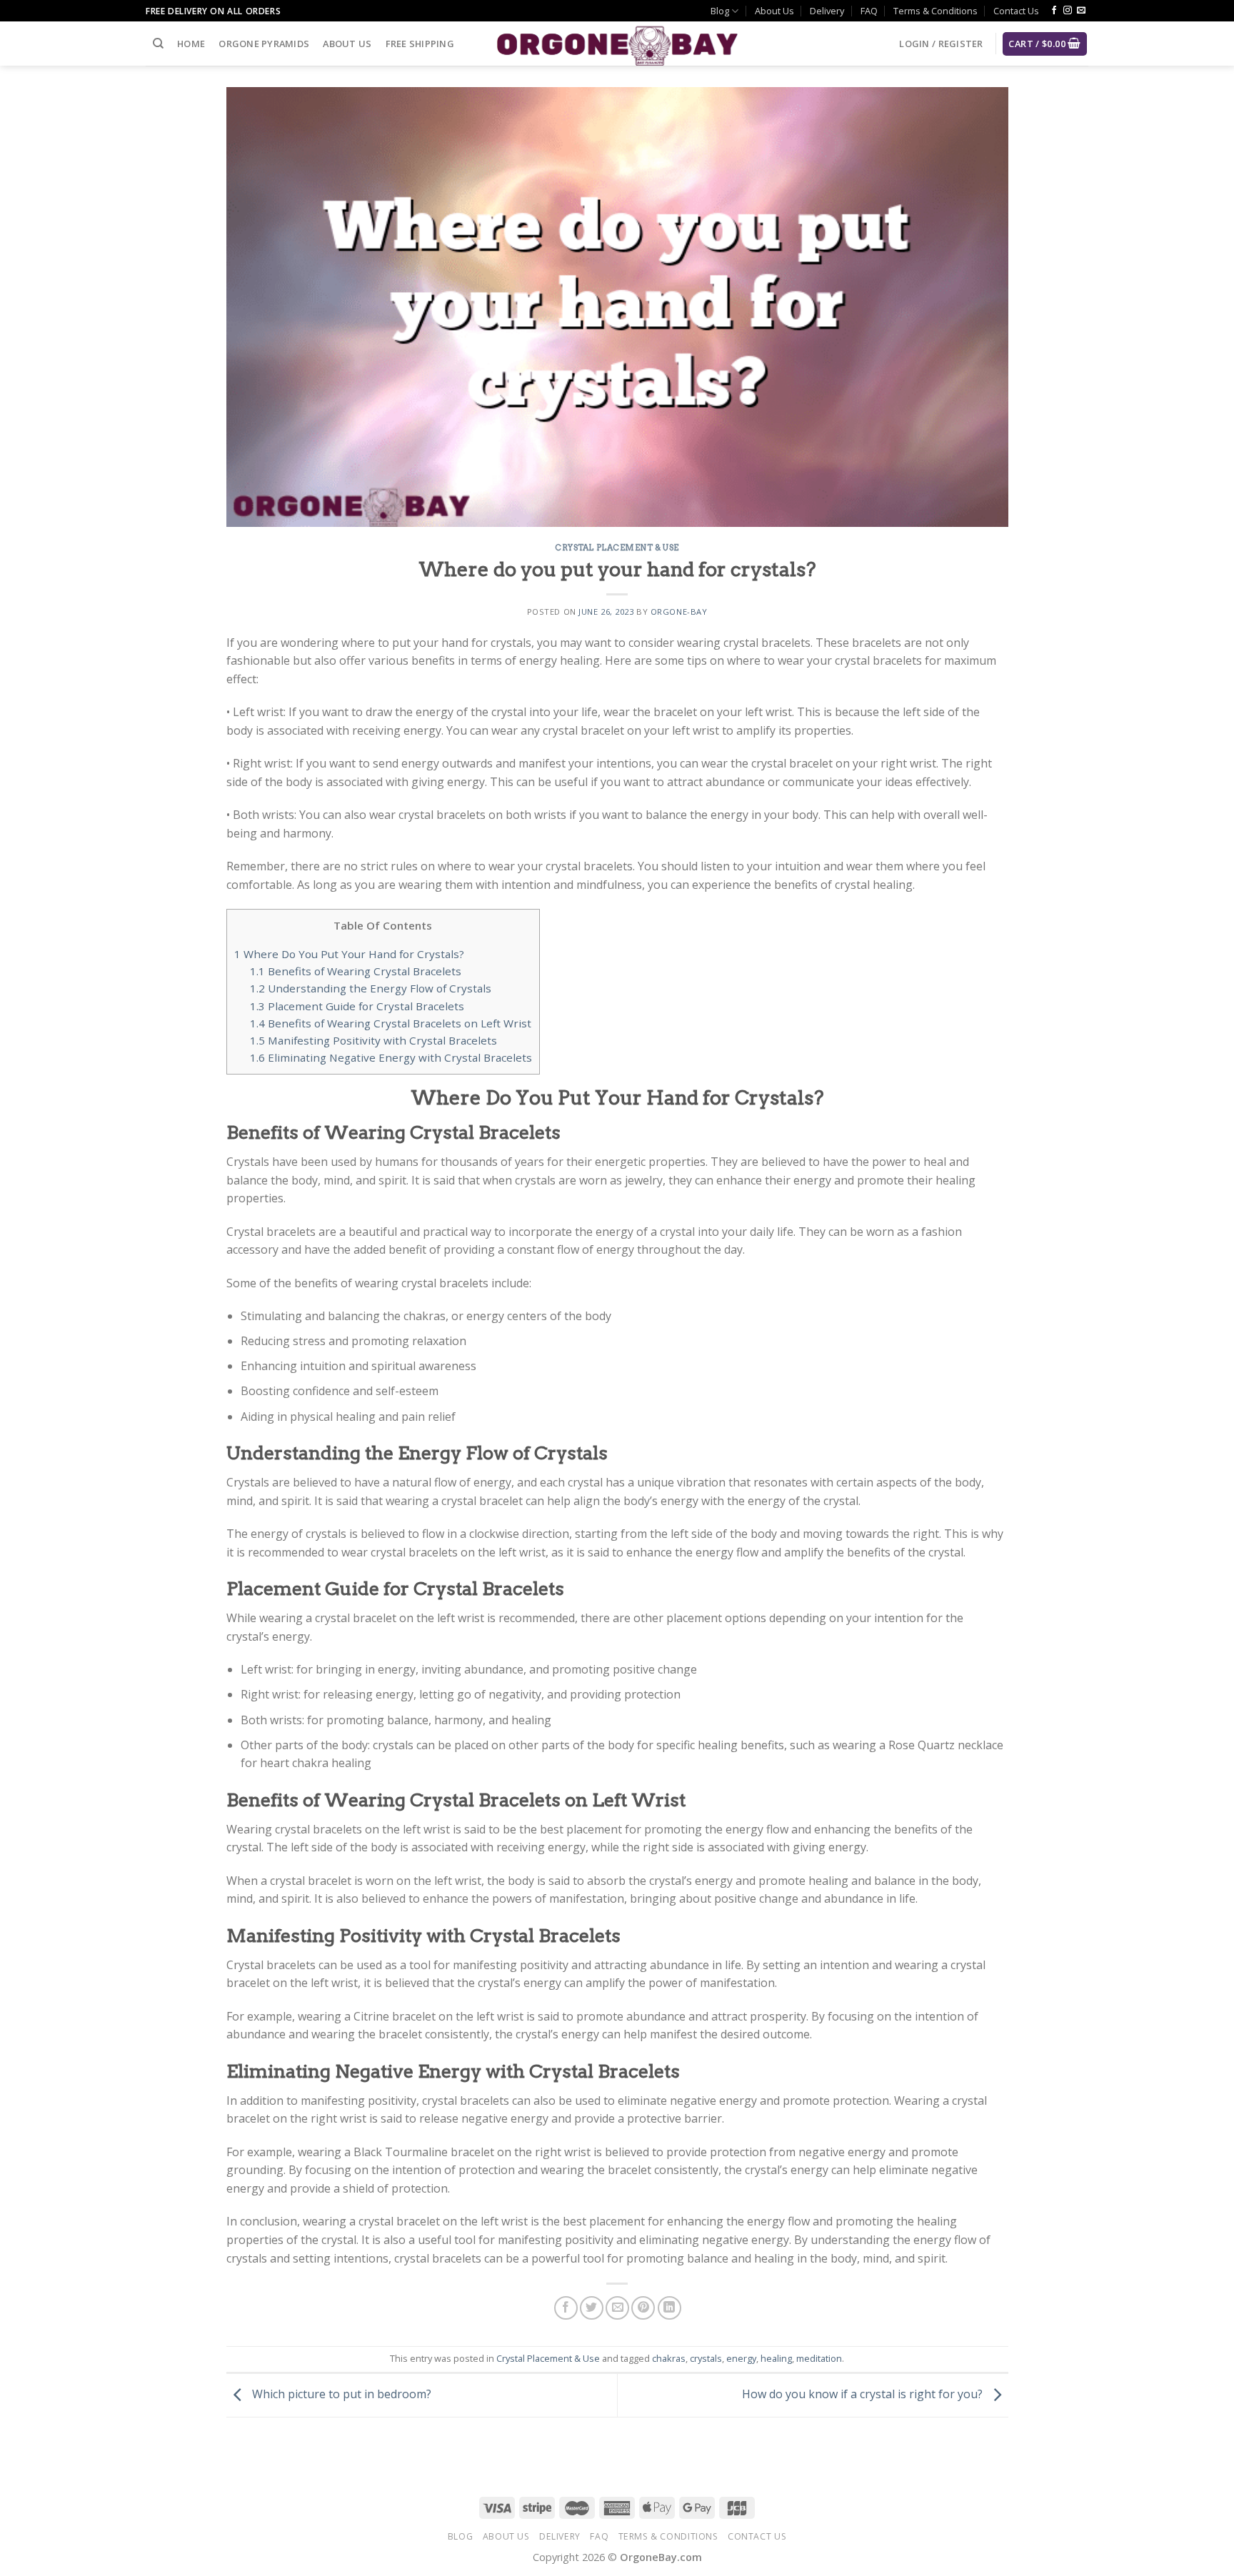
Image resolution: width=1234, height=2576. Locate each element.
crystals (706, 2358)
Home (191, 44)
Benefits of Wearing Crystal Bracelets (356, 971)
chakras (669, 2358)
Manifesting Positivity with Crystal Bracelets (373, 1040)
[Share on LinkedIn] (669, 2308)
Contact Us (1016, 11)
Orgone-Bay (679, 612)
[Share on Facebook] (566, 2308)
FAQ (869, 11)
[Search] (158, 44)
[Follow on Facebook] (1054, 11)
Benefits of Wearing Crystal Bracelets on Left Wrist (391, 1023)
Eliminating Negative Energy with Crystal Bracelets (391, 1057)
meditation (819, 2358)
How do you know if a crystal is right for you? (864, 2394)
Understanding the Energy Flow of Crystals (371, 988)
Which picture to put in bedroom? (340, 2394)
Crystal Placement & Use (617, 548)
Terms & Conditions (935, 11)
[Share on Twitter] (592, 2308)
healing (776, 2358)
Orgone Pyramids (264, 44)
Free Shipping (420, 44)
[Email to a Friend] (617, 2308)
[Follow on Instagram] (1068, 11)
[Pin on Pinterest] (643, 2308)
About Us (774, 11)
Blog (720, 11)
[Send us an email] (1081, 11)
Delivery (827, 11)
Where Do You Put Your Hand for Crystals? (349, 954)
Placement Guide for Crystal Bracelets (357, 1006)
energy (741, 2358)
